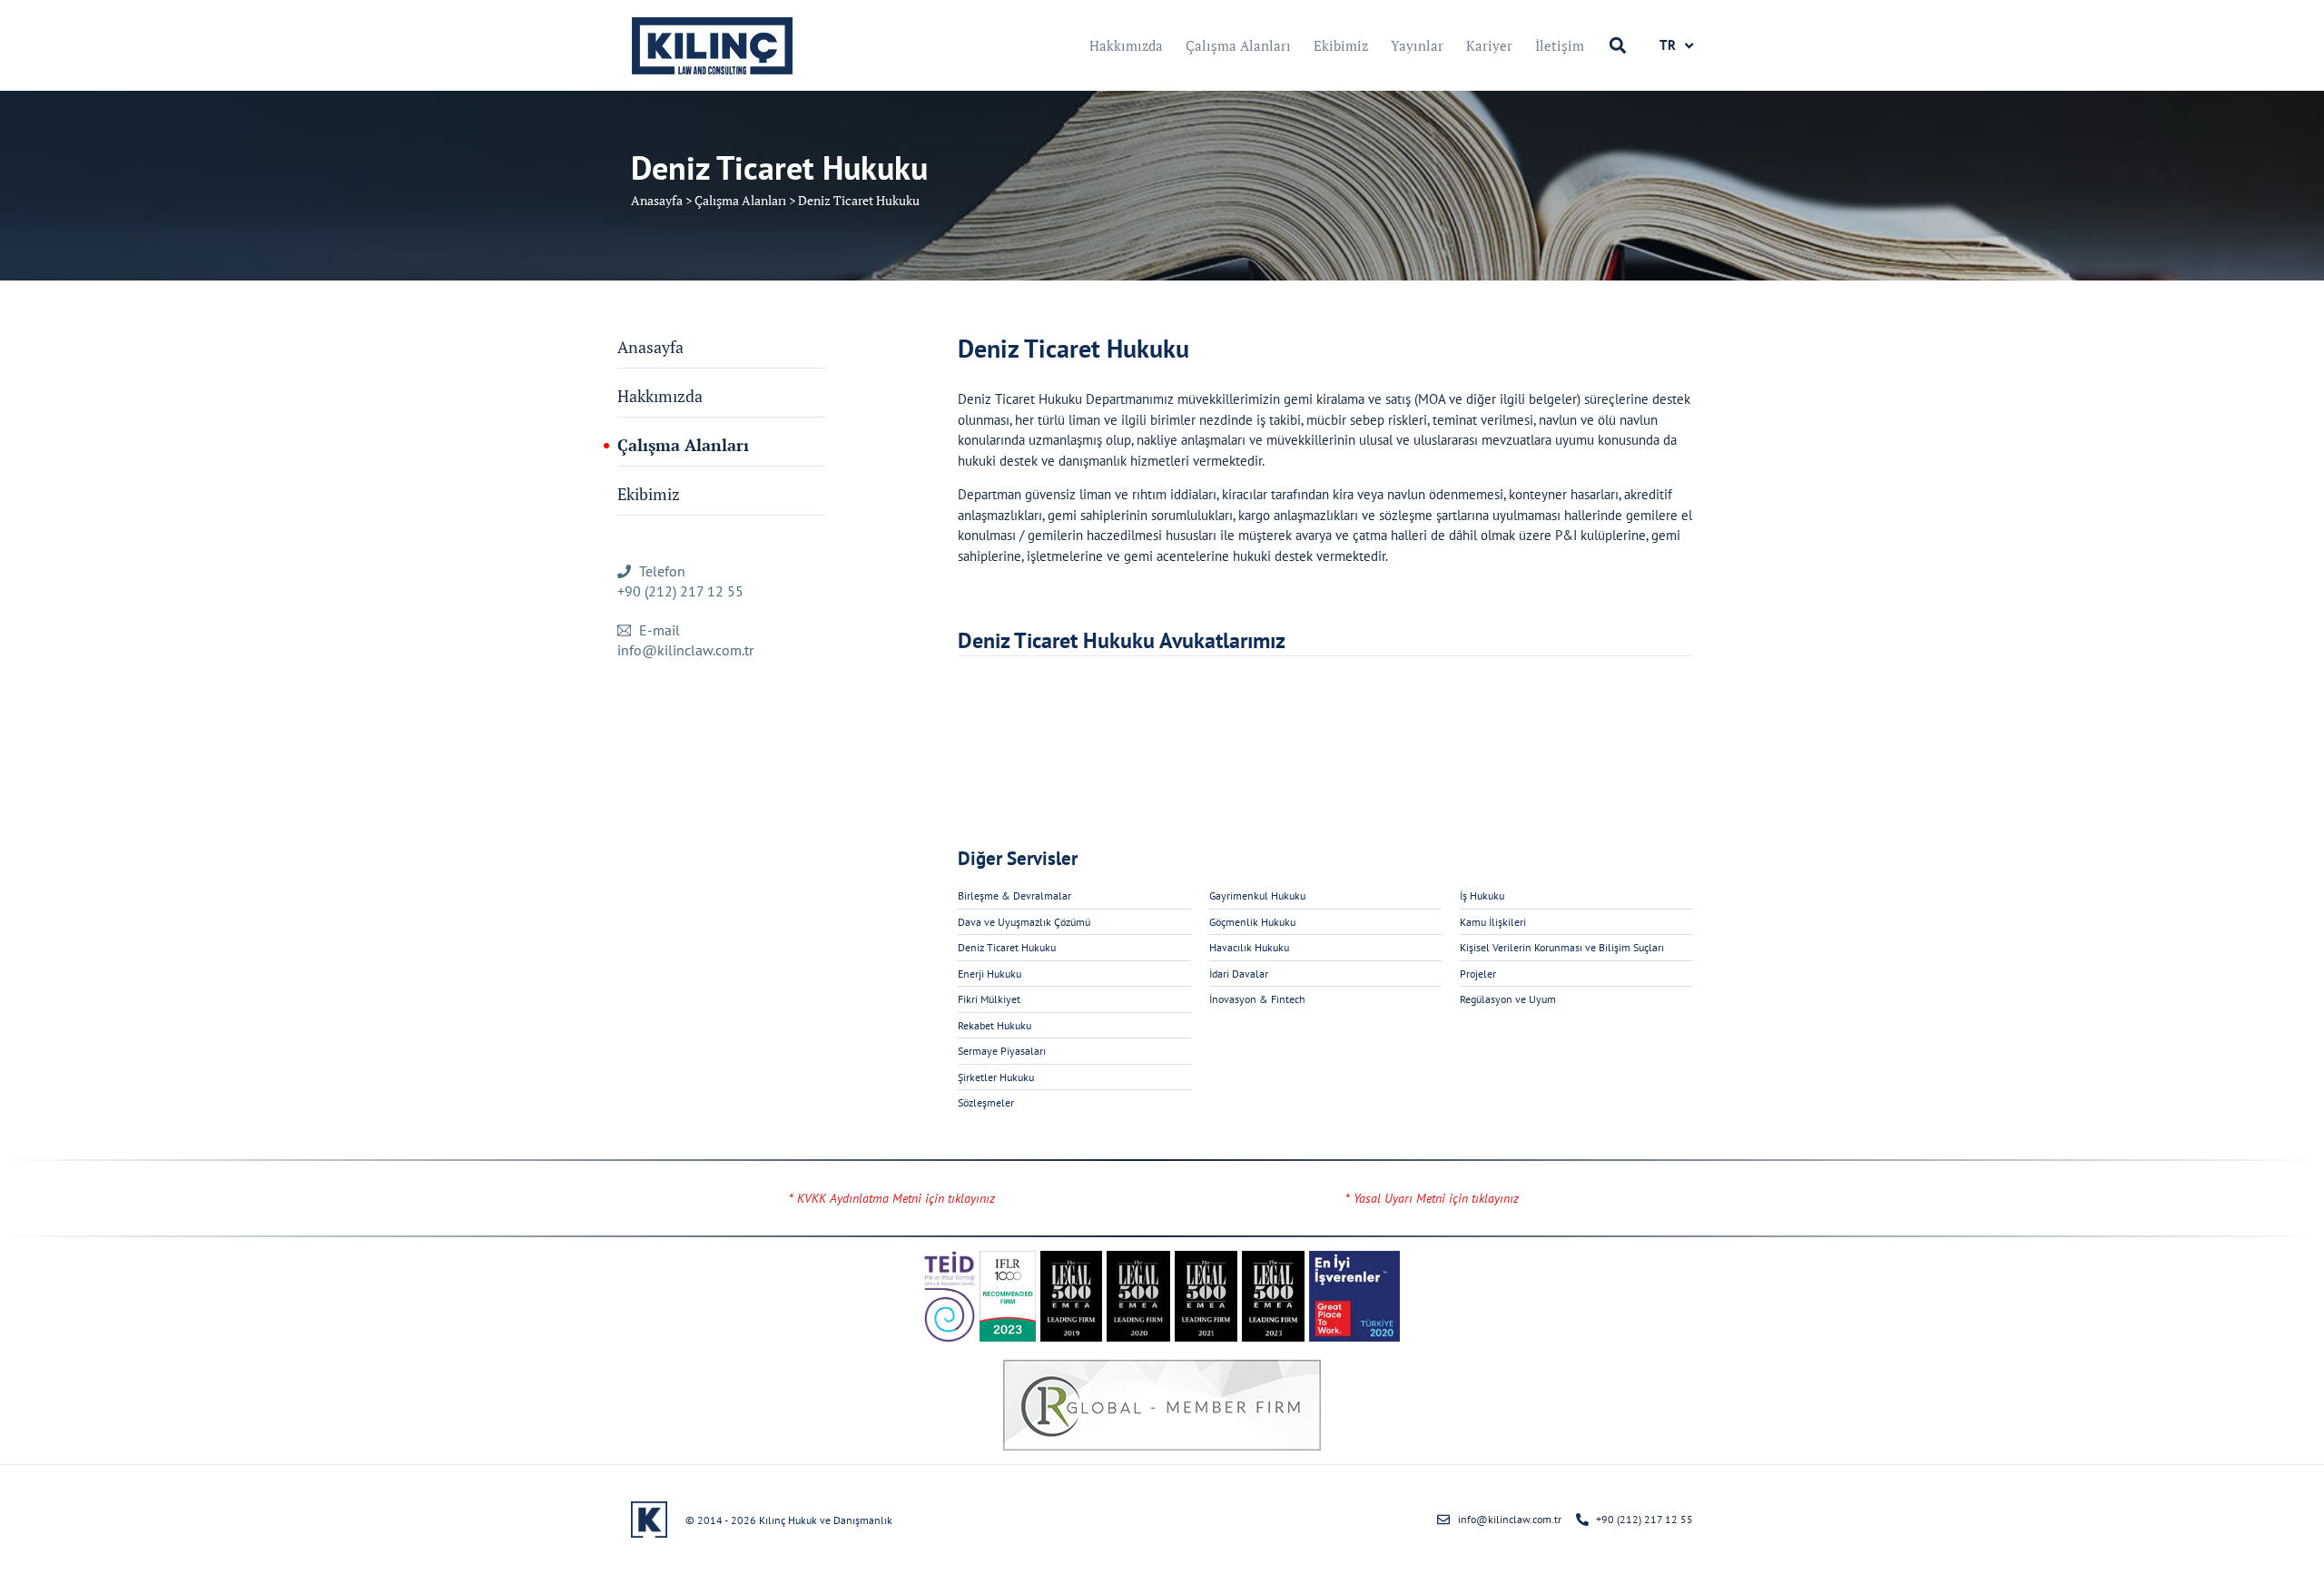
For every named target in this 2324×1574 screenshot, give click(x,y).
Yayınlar (1417, 45)
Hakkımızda (1126, 45)
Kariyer (1489, 45)
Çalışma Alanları (1238, 45)
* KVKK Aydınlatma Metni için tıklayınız (892, 1198)
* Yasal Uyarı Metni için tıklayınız (1432, 1198)
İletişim (1560, 45)
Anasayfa (657, 200)
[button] (1617, 46)
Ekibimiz (1341, 45)
